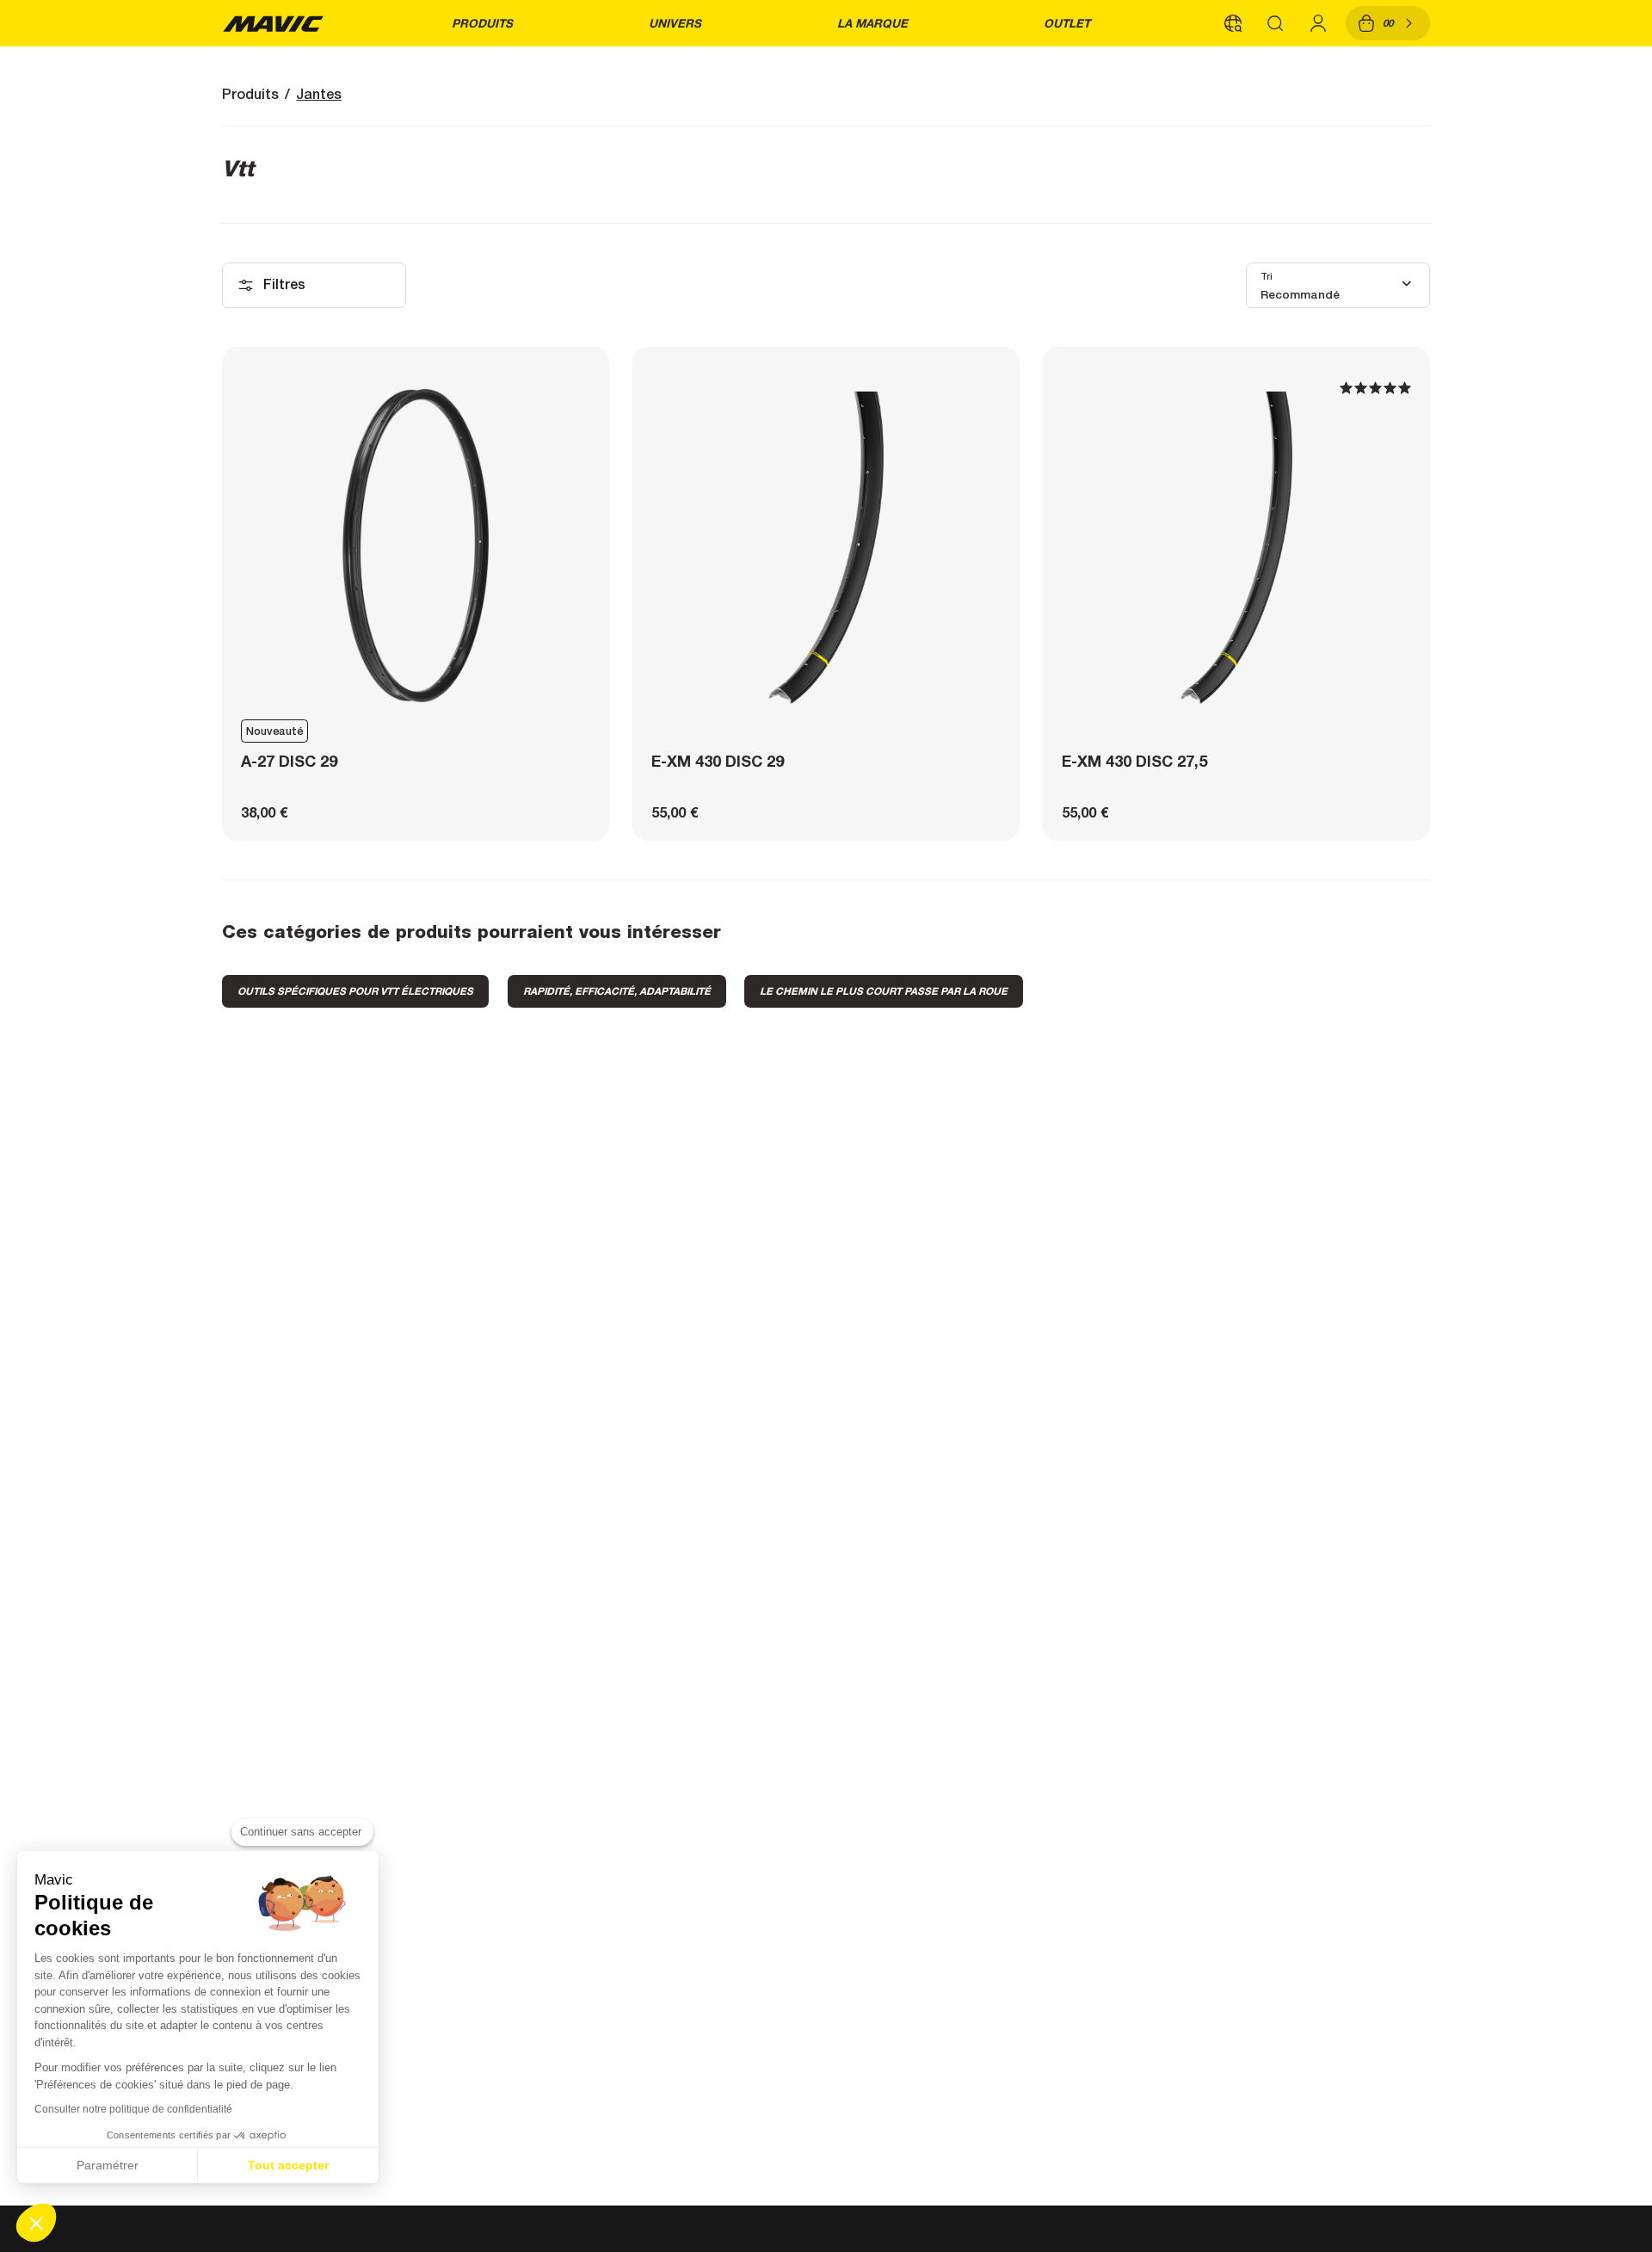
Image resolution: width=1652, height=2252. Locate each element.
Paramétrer (108, 2165)
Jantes (319, 94)
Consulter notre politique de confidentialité (133, 2109)
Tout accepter (288, 2165)
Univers (675, 23)
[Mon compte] (1318, 23)
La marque (872, 23)
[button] (36, 2223)
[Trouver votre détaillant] (1233, 23)
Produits (482, 23)
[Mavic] (273, 23)
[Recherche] (1276, 23)
